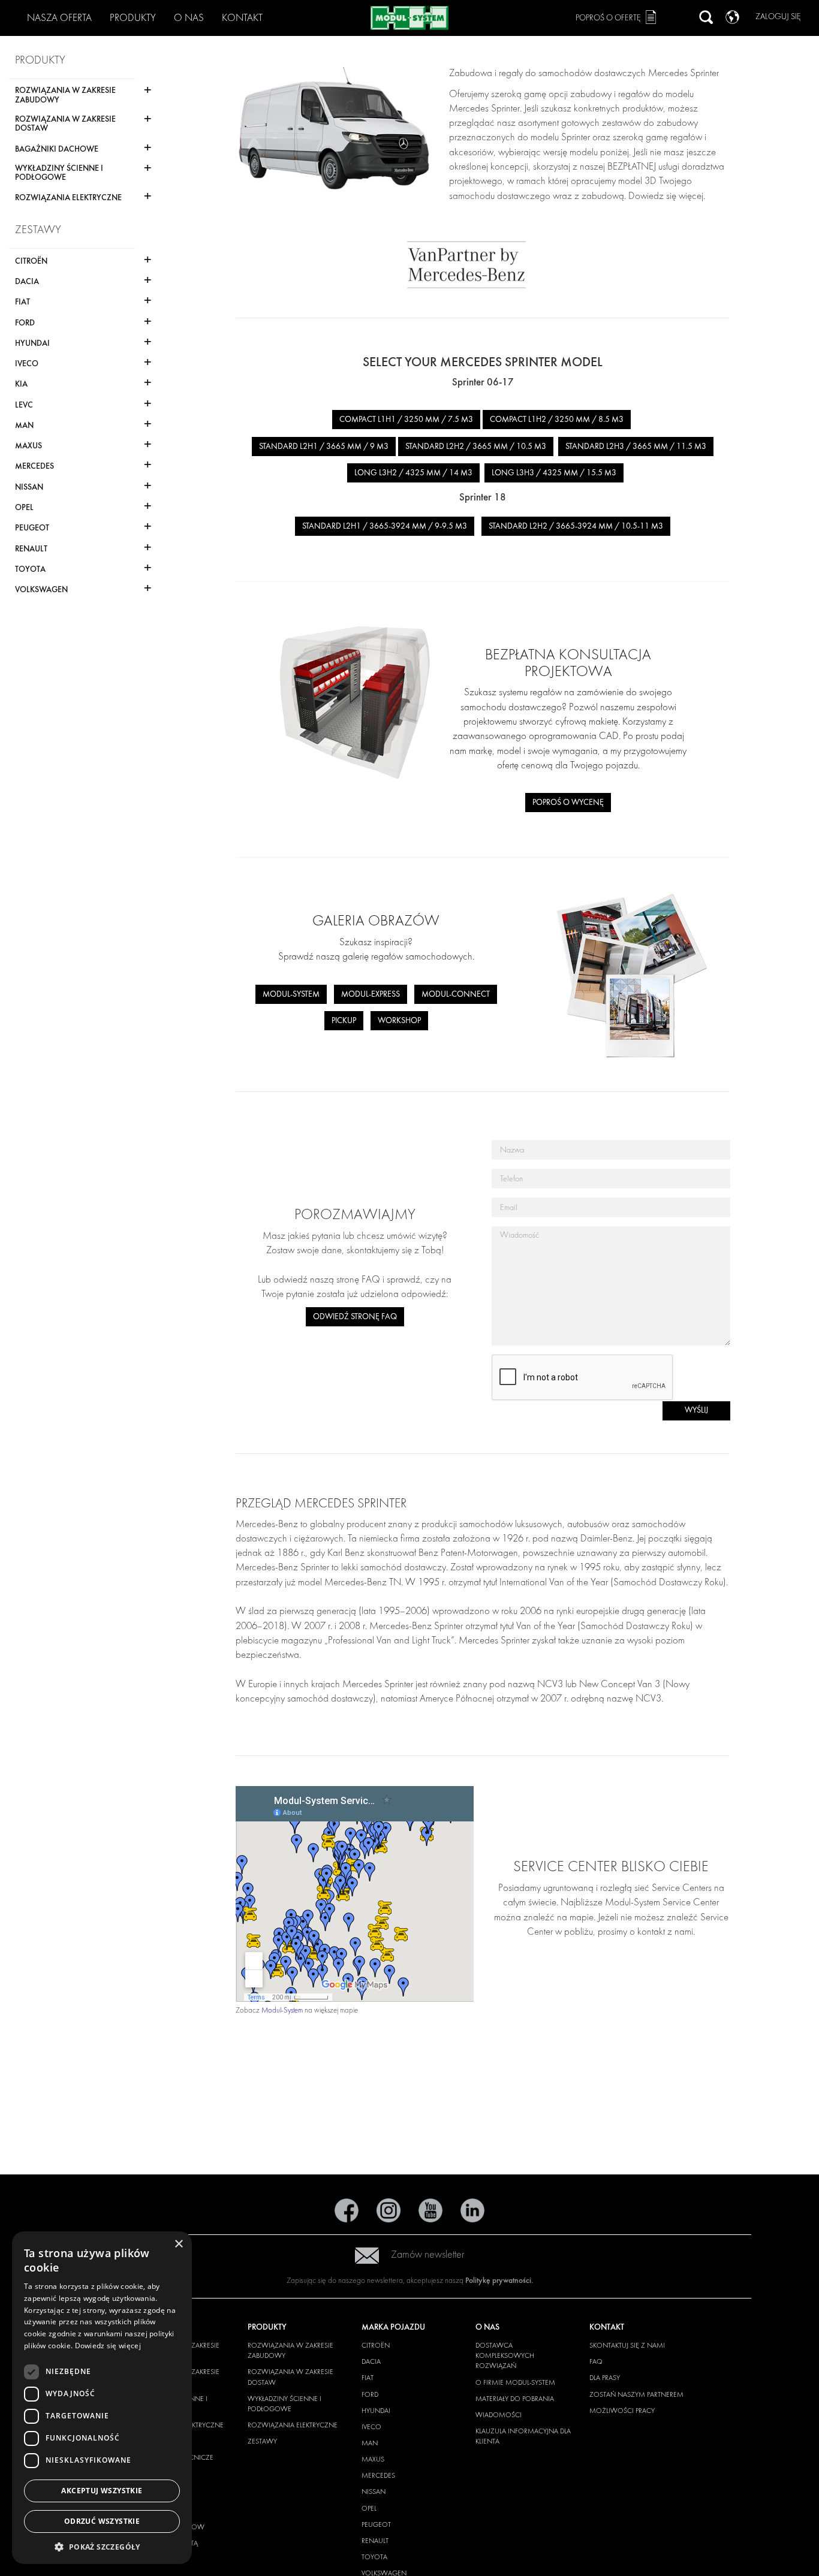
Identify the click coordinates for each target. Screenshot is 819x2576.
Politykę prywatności (498, 2280)
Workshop (399, 1020)
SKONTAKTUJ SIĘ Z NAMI (627, 2345)
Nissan (374, 2491)
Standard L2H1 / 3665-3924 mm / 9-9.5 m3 (385, 526)
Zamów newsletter (428, 2254)
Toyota (374, 2557)
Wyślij (696, 1410)
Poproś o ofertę (608, 18)
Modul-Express (371, 994)
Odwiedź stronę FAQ (355, 1316)
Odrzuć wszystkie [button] (102, 2521)
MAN (370, 2443)
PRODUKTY (133, 18)
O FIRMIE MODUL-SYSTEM (515, 2382)
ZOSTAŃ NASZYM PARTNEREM (636, 2394)
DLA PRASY (605, 2378)
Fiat (368, 2378)
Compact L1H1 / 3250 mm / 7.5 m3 (406, 419)
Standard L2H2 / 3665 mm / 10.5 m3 (476, 446)
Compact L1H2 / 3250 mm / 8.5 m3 (557, 419)
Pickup (344, 1020)
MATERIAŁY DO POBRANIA (515, 2399)
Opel (369, 2508)
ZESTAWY (262, 2441)
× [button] (178, 2244)
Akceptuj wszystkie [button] (102, 2491)
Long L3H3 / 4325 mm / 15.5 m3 (554, 473)
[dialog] (102, 2398)
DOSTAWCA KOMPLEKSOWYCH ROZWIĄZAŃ (505, 2355)
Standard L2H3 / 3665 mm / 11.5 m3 (636, 446)
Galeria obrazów (376, 920)
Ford (370, 2394)
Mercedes (378, 2475)
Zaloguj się (778, 16)
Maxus (373, 2459)
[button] (102, 2546)
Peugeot (376, 2524)
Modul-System (291, 994)
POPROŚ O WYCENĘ (568, 802)
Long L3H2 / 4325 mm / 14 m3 (413, 473)
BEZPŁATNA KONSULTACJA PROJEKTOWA (568, 663)
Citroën (376, 2345)
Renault (375, 2541)
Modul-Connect (456, 994)
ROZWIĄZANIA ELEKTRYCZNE (293, 2425)
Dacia (371, 2361)
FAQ (596, 2361)
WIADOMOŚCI (499, 2415)
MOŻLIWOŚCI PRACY (622, 2411)
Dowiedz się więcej (108, 2346)
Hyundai (376, 2411)
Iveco (371, 2427)
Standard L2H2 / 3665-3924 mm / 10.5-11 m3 (576, 526)
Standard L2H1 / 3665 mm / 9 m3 (324, 446)
